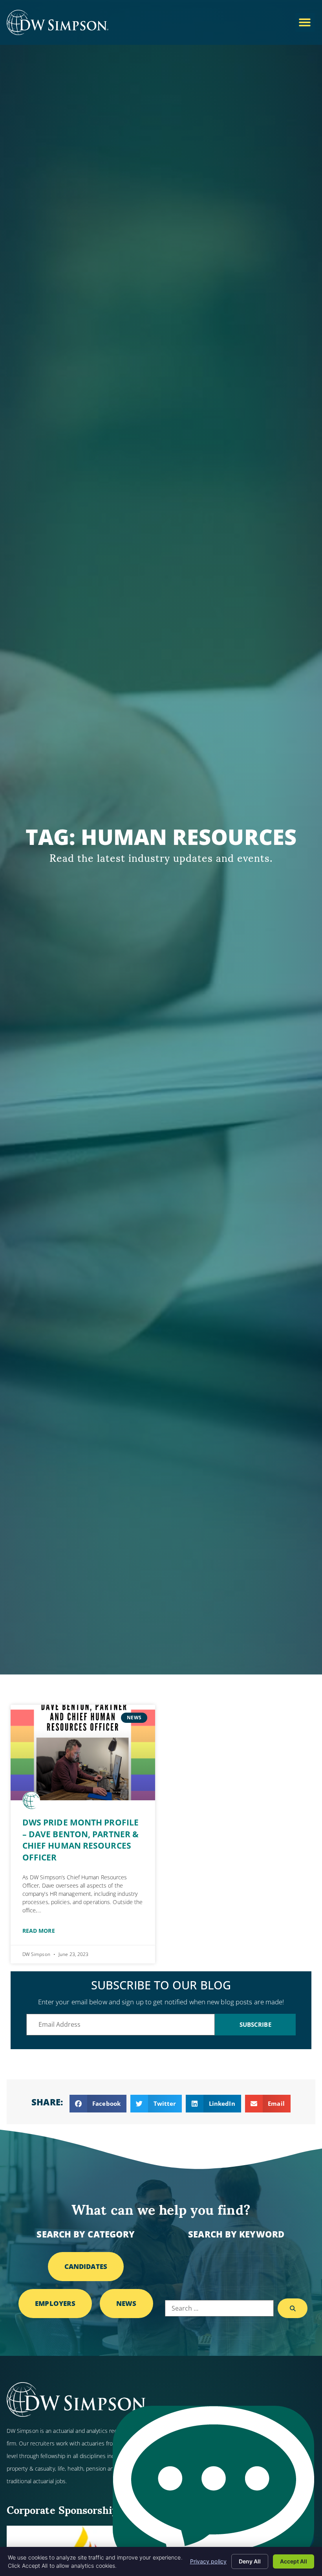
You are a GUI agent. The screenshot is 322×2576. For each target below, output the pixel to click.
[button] (305, 22)
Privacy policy (208, 2561)
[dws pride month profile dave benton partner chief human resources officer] (83, 1753)
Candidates (86, 2266)
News (126, 2303)
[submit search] (293, 2308)
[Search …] (219, 2308)
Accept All (294, 2561)
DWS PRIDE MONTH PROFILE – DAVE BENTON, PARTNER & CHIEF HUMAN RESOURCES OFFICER (80, 1840)
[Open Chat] (213, 2487)
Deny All (250, 2561)
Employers (55, 2303)
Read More (39, 1931)
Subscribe (255, 2024)
